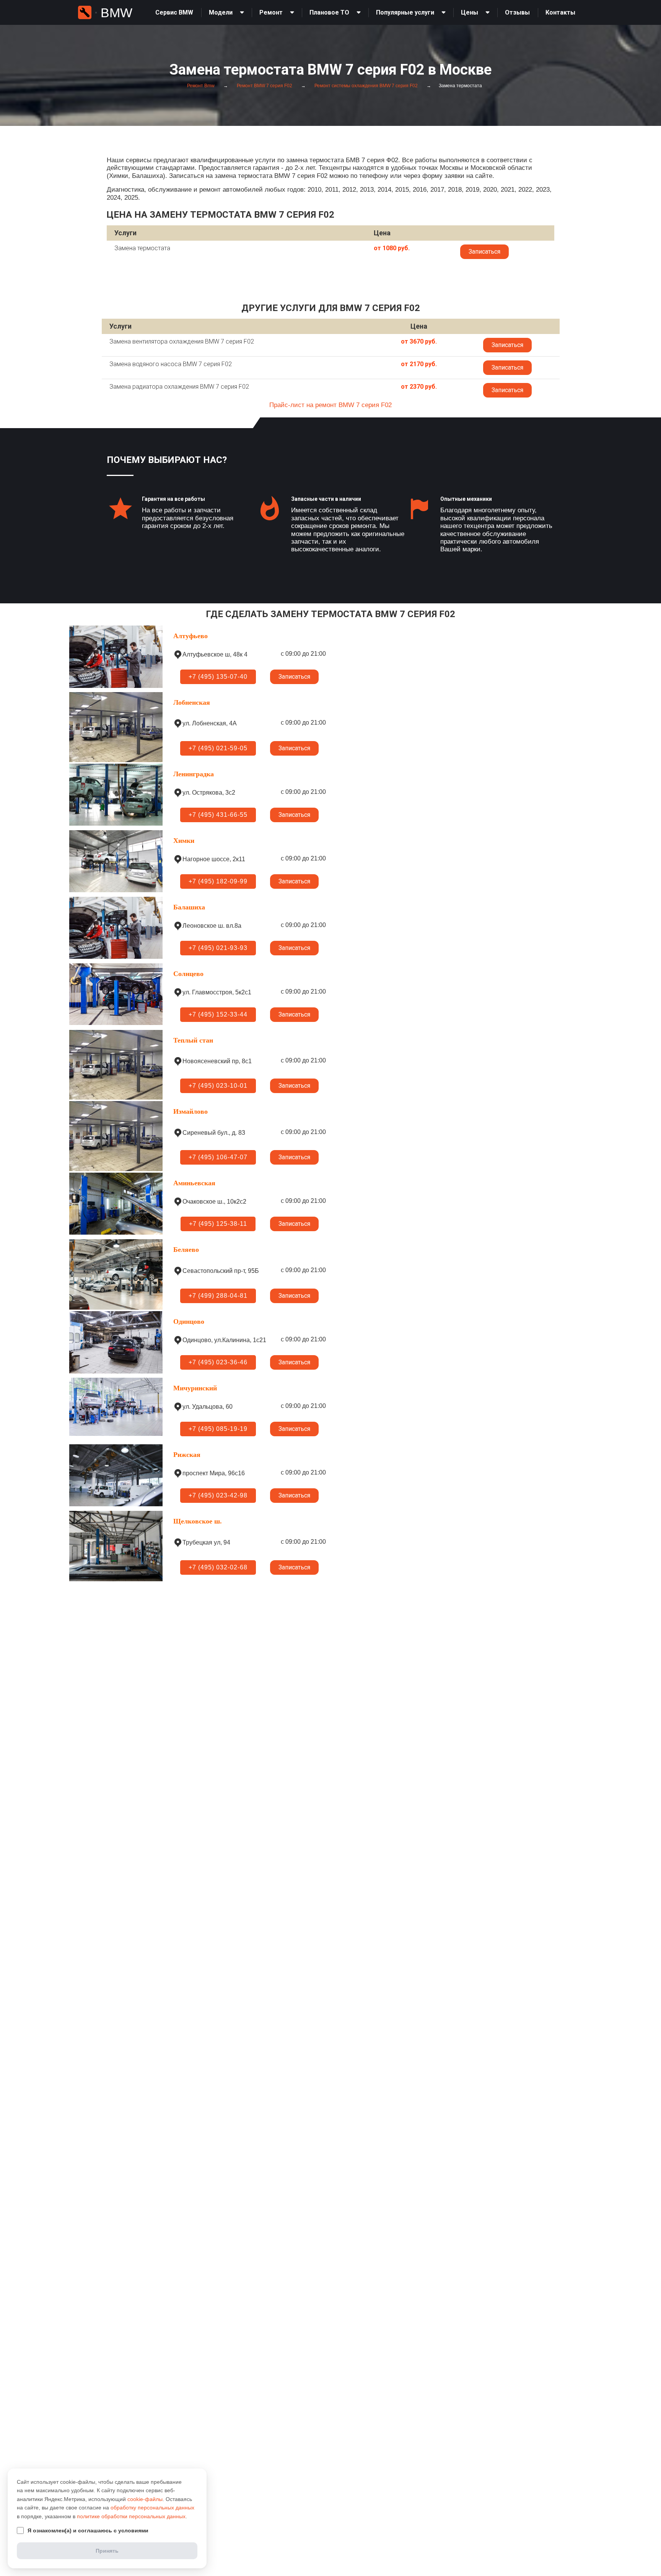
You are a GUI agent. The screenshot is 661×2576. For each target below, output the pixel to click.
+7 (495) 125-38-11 (218, 1224)
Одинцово (189, 1321)
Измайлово (190, 1111)
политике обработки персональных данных (131, 2516)
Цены (470, 12)
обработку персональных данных (152, 2508)
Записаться (484, 252)
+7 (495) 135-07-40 (218, 677)
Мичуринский (195, 1388)
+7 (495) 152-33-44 (218, 1014)
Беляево (186, 1250)
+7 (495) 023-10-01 (218, 1086)
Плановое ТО (329, 12)
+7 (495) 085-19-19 (218, 1429)
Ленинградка (194, 774)
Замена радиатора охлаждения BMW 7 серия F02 (179, 387)
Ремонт (271, 12)
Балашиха (189, 907)
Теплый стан (193, 1040)
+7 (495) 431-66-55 (218, 815)
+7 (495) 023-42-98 (218, 1495)
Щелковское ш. (198, 1521)
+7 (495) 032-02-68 (218, 1567)
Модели (221, 12)
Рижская (187, 1455)
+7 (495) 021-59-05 (218, 748)
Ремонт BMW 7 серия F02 (264, 86)
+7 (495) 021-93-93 (218, 948)
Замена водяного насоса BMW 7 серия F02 (171, 364)
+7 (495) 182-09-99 (218, 881)
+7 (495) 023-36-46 (218, 1362)
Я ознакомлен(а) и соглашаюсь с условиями (88, 2530)
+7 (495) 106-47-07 (218, 1157)
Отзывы (517, 12)
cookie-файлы (145, 2499)
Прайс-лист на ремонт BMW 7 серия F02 (330, 405)
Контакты (560, 12)
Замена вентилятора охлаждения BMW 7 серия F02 (182, 341)
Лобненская (192, 702)
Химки (184, 841)
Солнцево (188, 974)
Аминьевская (194, 1183)
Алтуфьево (190, 636)
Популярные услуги (405, 12)
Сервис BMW (174, 12)
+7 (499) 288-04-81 (218, 1296)
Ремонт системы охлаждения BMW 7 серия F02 (366, 86)
